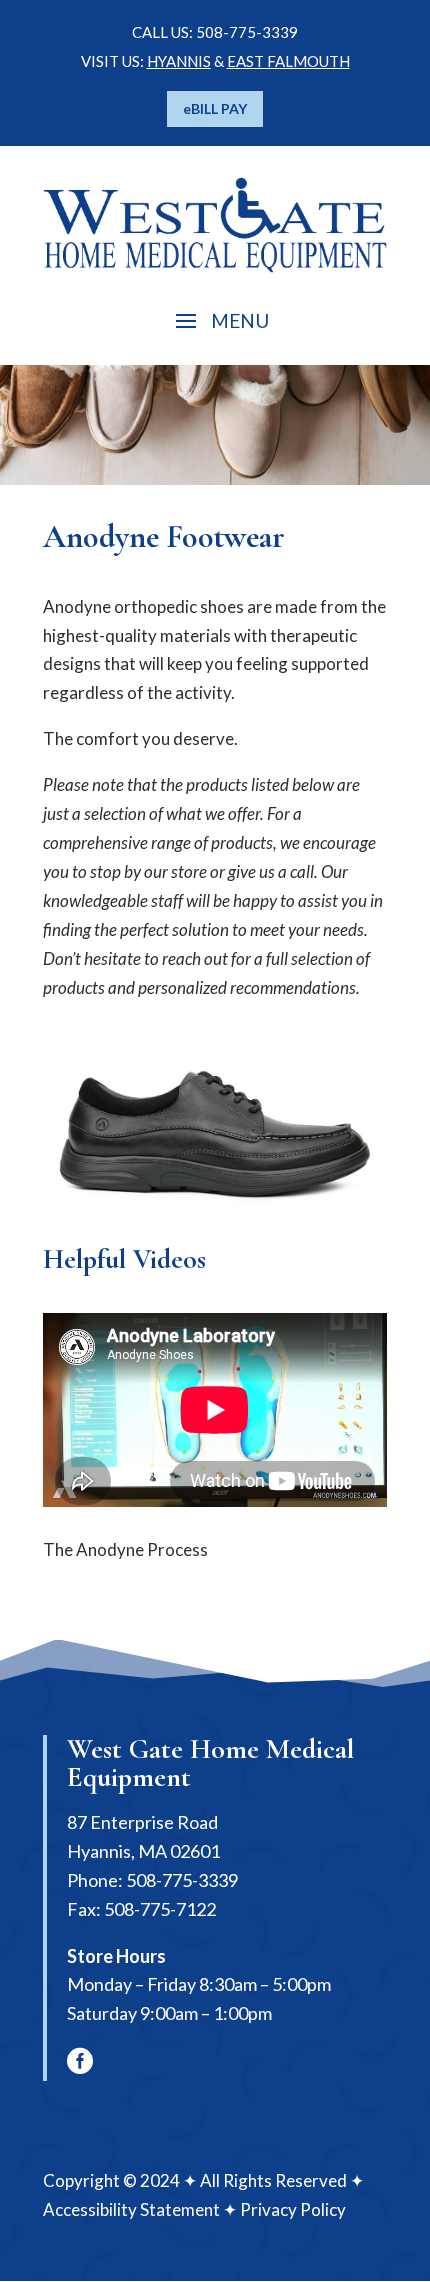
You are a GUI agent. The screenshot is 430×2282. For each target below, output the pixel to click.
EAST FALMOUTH (288, 61)
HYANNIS (179, 61)
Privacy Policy (293, 2209)
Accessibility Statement (131, 2209)
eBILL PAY (215, 108)
